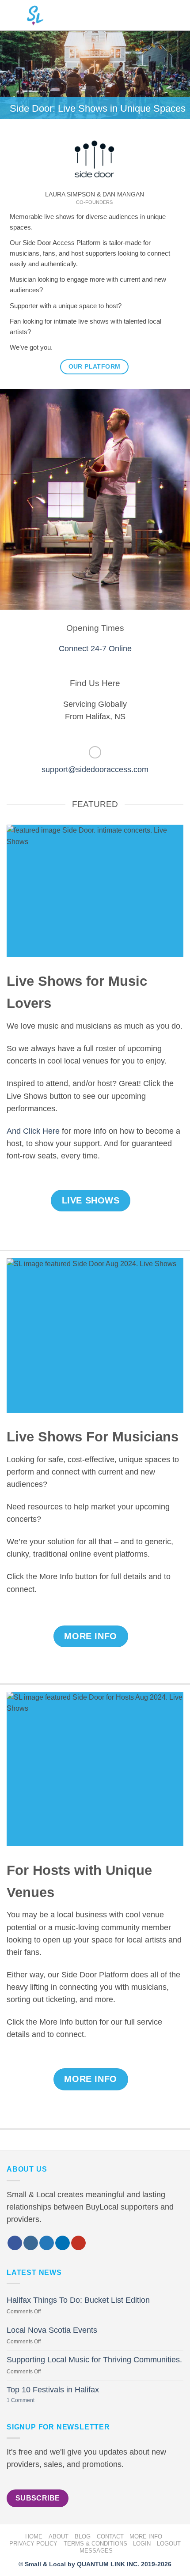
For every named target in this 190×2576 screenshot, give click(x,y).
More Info (146, 2536)
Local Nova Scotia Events (52, 2330)
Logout (169, 2544)
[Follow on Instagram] (31, 2243)
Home (34, 2536)
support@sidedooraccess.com (95, 769)
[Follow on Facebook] (15, 2243)
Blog (83, 2536)
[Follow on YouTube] (78, 2243)
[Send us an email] (95, 752)
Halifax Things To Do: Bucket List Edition (78, 2300)
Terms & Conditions (95, 2544)
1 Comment (31, 2401)
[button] (176, 15)
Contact (110, 2536)
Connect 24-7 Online (95, 649)
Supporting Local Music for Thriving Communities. (94, 2360)
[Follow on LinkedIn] (63, 2243)
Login (142, 2544)
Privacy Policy (33, 2544)
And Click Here (33, 1131)
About (59, 2536)
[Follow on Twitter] (47, 2243)
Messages (96, 2551)
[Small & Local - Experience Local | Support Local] (29, 15)
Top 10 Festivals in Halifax (53, 2390)
